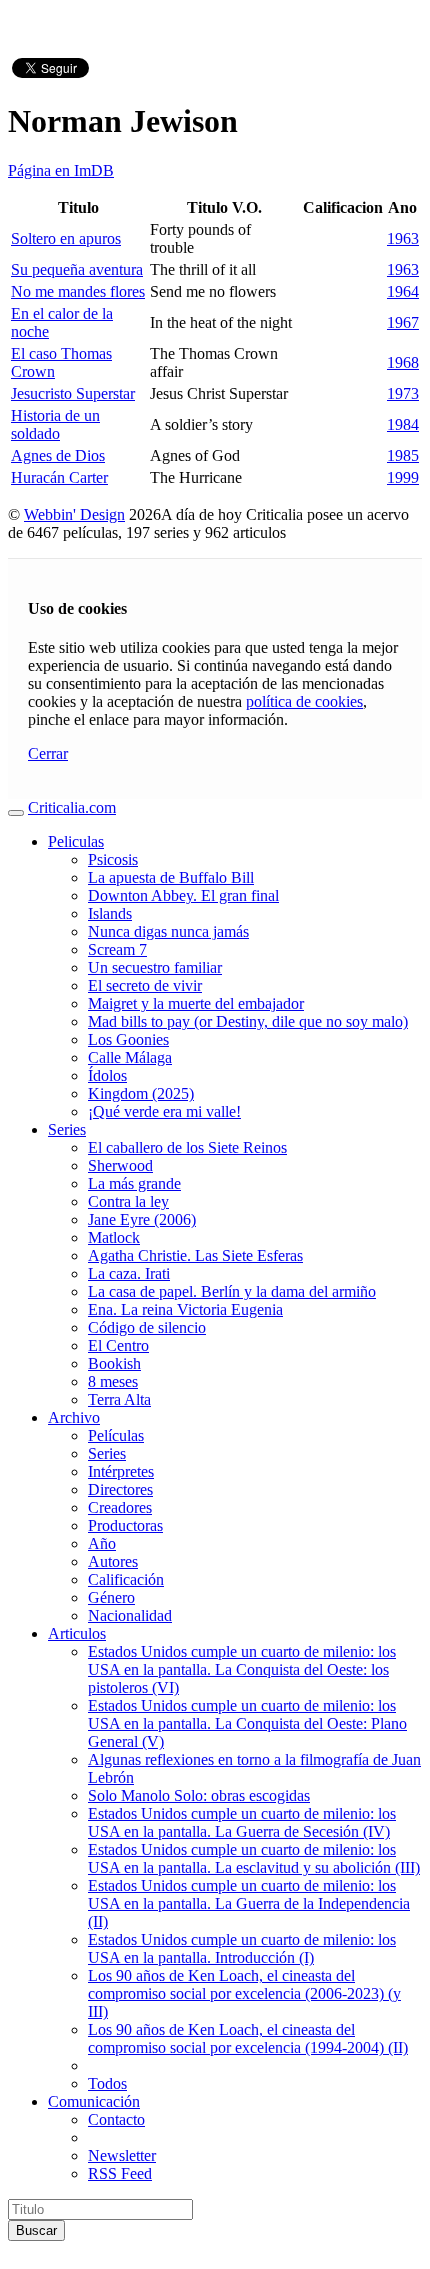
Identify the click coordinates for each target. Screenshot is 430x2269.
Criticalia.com (72, 807)
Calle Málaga (130, 1057)
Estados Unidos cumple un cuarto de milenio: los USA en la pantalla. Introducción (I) (242, 1948)
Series (67, 1129)
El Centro (118, 1345)
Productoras (125, 1525)
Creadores (120, 1507)
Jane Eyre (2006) (142, 1219)
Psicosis (113, 859)
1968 (403, 362)
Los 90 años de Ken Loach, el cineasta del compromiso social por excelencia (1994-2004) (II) (248, 2038)
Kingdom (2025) (141, 1093)
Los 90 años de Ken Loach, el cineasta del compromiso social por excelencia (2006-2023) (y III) (244, 1993)
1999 (403, 477)
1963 (403, 238)
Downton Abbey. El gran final (183, 895)
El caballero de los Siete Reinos (187, 1147)
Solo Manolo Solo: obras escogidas (199, 1795)
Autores (113, 1561)
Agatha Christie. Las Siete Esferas (195, 1255)
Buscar (36, 2230)
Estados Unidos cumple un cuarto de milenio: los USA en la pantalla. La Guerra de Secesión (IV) (242, 1822)
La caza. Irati (129, 1273)
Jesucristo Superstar (73, 393)
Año (102, 1543)
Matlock (114, 1237)
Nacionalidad (130, 1615)
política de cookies (304, 701)
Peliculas (76, 841)
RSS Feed (120, 2173)
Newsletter (122, 2155)
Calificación (126, 1579)
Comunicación (94, 2101)
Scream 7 (117, 949)
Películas (116, 1435)
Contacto (116, 2119)
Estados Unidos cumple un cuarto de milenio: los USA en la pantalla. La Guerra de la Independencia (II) (249, 1903)
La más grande (134, 1183)
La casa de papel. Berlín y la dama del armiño (232, 1291)
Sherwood (120, 1165)
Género (111, 1597)
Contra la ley (128, 1201)
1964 (403, 291)
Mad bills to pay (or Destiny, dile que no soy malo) (248, 1021)
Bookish (114, 1363)
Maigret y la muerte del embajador (196, 1003)
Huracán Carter (59, 477)
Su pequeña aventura (77, 269)
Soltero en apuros (66, 238)
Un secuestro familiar (155, 967)
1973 (403, 393)
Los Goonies (128, 1039)
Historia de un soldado (55, 424)
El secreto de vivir (145, 985)
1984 (403, 424)
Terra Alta (119, 1399)
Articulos (77, 1633)
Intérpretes (121, 1471)
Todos (107, 2083)
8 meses (113, 1381)
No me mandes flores (78, 291)
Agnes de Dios (58, 455)
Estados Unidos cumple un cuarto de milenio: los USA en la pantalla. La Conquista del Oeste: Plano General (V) (247, 1723)
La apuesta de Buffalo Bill (171, 877)
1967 (403, 322)
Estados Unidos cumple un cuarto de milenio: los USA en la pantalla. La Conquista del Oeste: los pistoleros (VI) (242, 1669)
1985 (403, 455)
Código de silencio (147, 1327)
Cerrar (48, 753)
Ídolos (107, 1075)
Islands (110, 913)
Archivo (74, 1417)
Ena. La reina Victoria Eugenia (185, 1309)
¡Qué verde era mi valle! (164, 1111)
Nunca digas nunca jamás (168, 931)
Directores (120, 1489)
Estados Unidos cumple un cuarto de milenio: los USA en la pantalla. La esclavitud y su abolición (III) (254, 1858)
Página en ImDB (61, 170)
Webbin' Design (74, 514)
